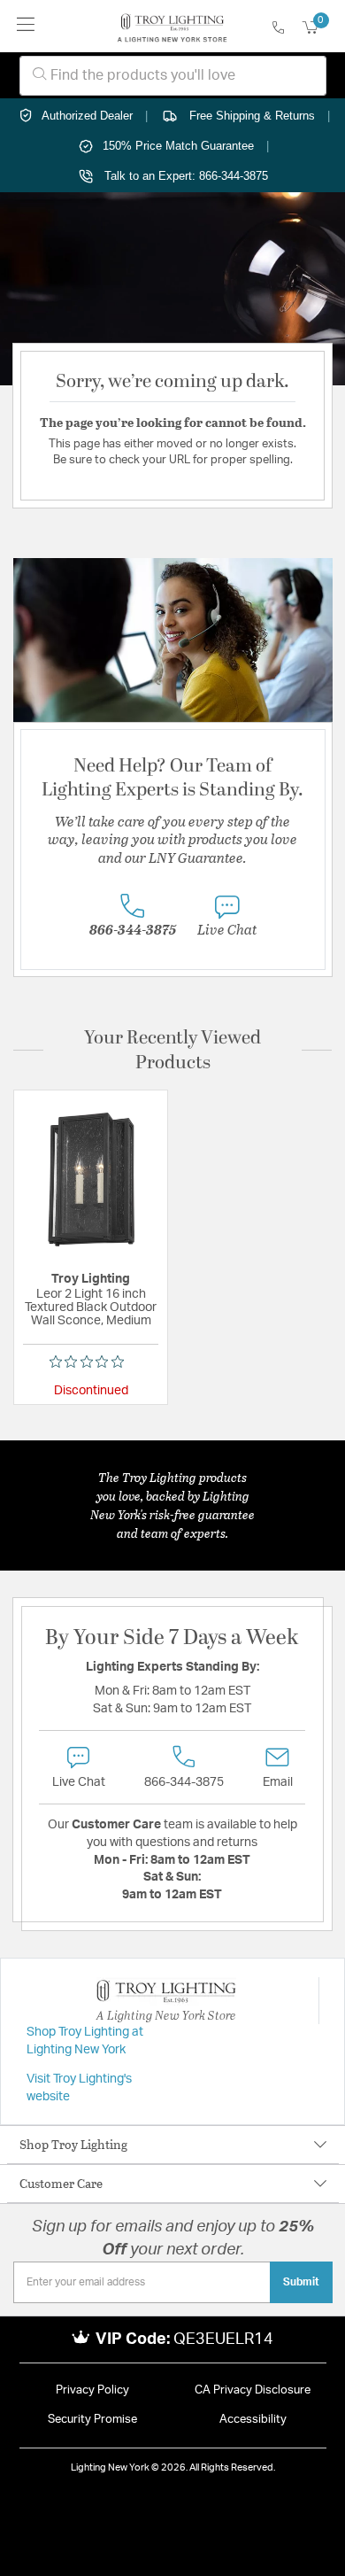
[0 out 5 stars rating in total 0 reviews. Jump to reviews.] (91, 1362)
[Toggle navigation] (26, 26)
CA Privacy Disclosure (253, 2390)
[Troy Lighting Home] (172, 27)
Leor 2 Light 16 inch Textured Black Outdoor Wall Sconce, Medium (91, 1307)
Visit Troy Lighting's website (79, 2088)
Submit (301, 2282)
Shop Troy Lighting (73, 2144)
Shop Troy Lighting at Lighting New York (85, 2041)
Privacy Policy (92, 2390)
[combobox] (173, 76)
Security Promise (92, 2420)
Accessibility (253, 2420)
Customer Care (61, 2183)
